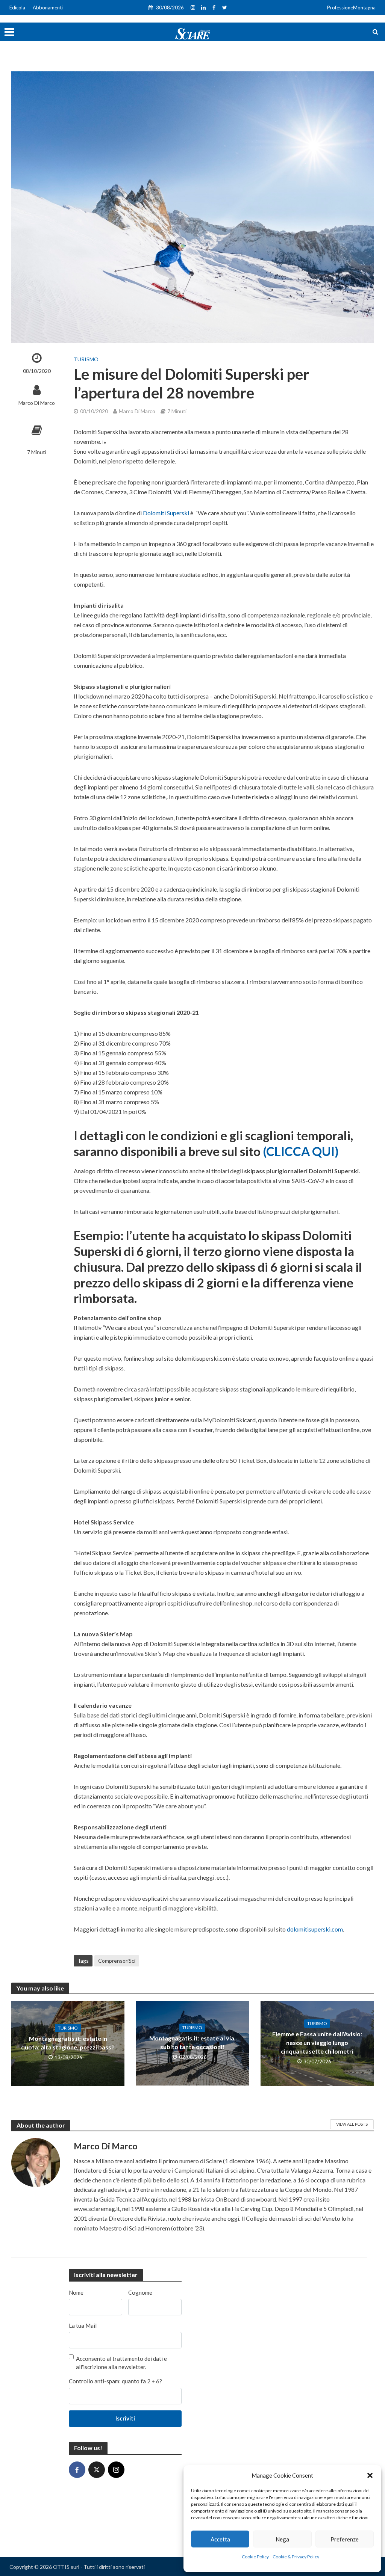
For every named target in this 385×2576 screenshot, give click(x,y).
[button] (370, 2475)
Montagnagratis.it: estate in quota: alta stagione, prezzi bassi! (68, 2043)
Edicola (17, 8)
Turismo (86, 359)
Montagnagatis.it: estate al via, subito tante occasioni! (192, 2042)
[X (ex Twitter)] (97, 2470)
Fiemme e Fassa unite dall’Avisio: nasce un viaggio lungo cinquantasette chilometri (317, 2043)
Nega (282, 2539)
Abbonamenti (48, 8)
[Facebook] (77, 2470)
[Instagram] (116, 2470)
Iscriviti (125, 2418)
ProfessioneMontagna (351, 8)
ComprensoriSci (117, 1961)
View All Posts (352, 2124)
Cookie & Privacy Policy (296, 2557)
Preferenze (345, 2539)
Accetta (220, 2539)
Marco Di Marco (37, 403)
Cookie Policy (255, 2557)
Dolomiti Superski (166, 513)
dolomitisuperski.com (315, 1929)
